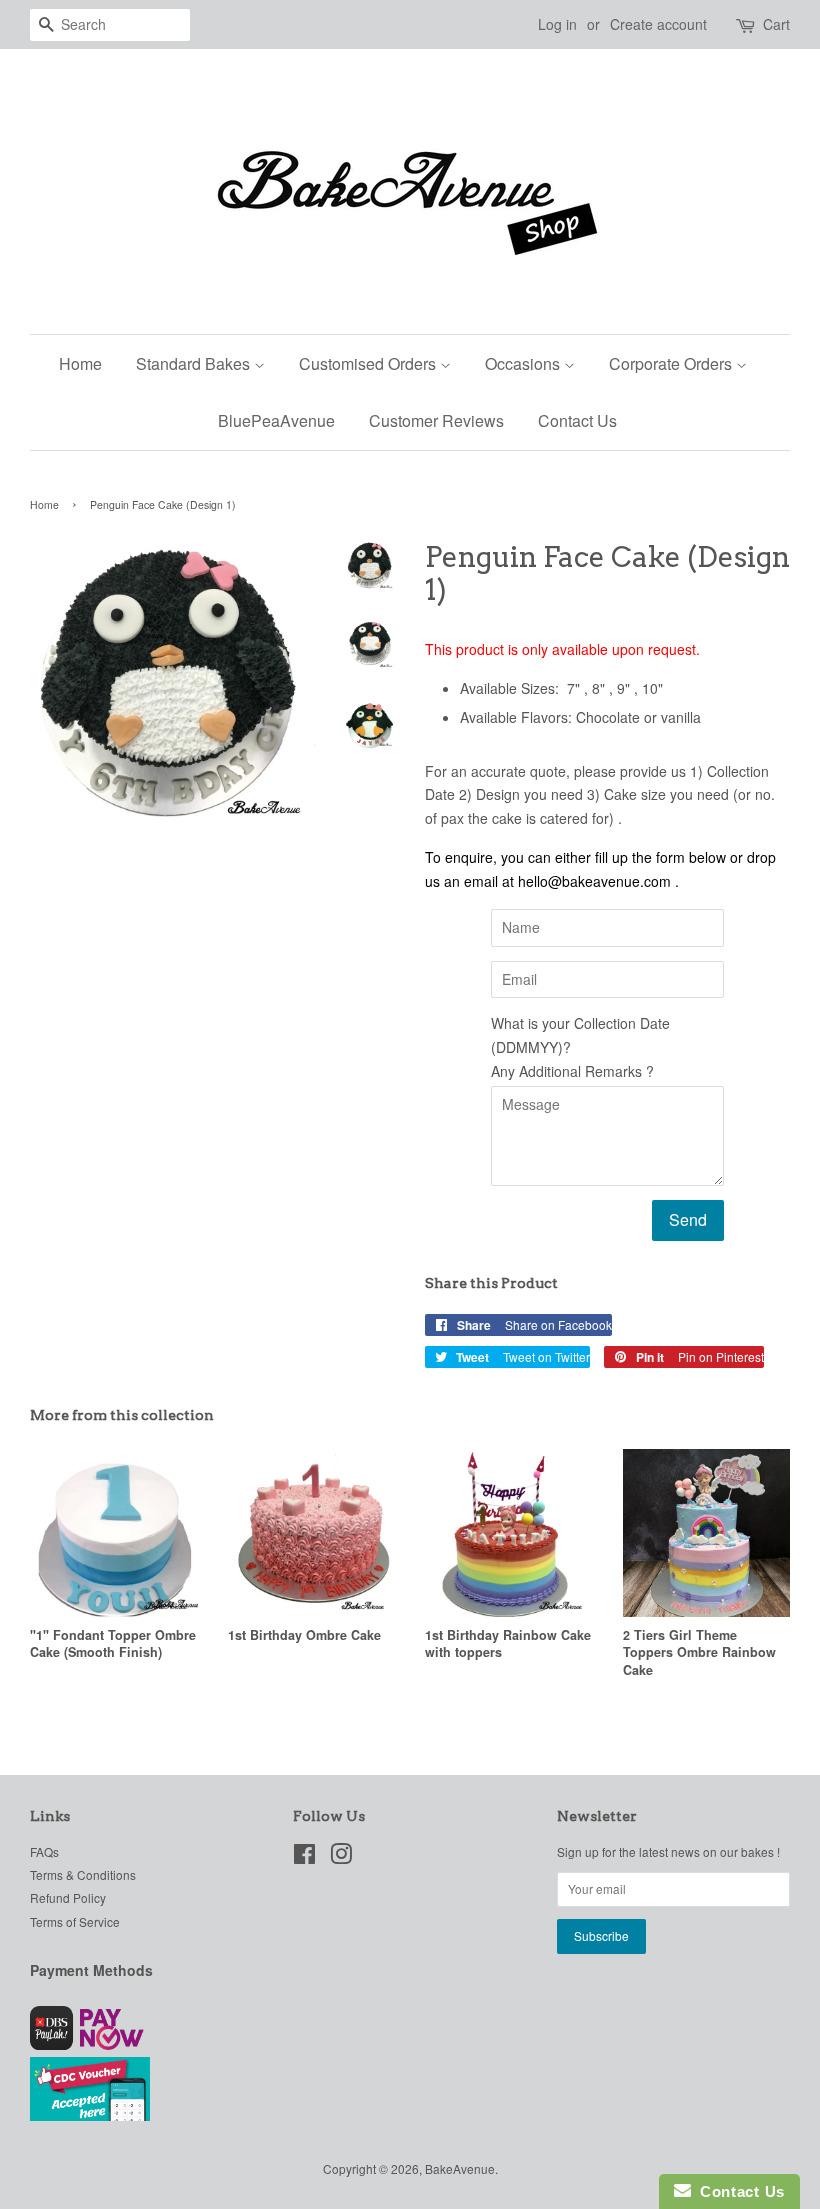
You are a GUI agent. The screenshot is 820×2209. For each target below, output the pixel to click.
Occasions (524, 363)
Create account (658, 24)
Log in (557, 24)
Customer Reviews (436, 420)
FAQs (44, 1851)
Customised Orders (369, 363)
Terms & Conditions (83, 1874)
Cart (776, 24)
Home (80, 363)
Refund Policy (68, 1897)
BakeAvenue (460, 2168)
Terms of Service (75, 1921)
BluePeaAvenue (276, 420)
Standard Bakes (195, 363)
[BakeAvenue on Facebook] (304, 1857)
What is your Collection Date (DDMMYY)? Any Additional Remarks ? (580, 1047)
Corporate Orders (672, 363)
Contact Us (577, 420)
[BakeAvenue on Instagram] (341, 1857)
